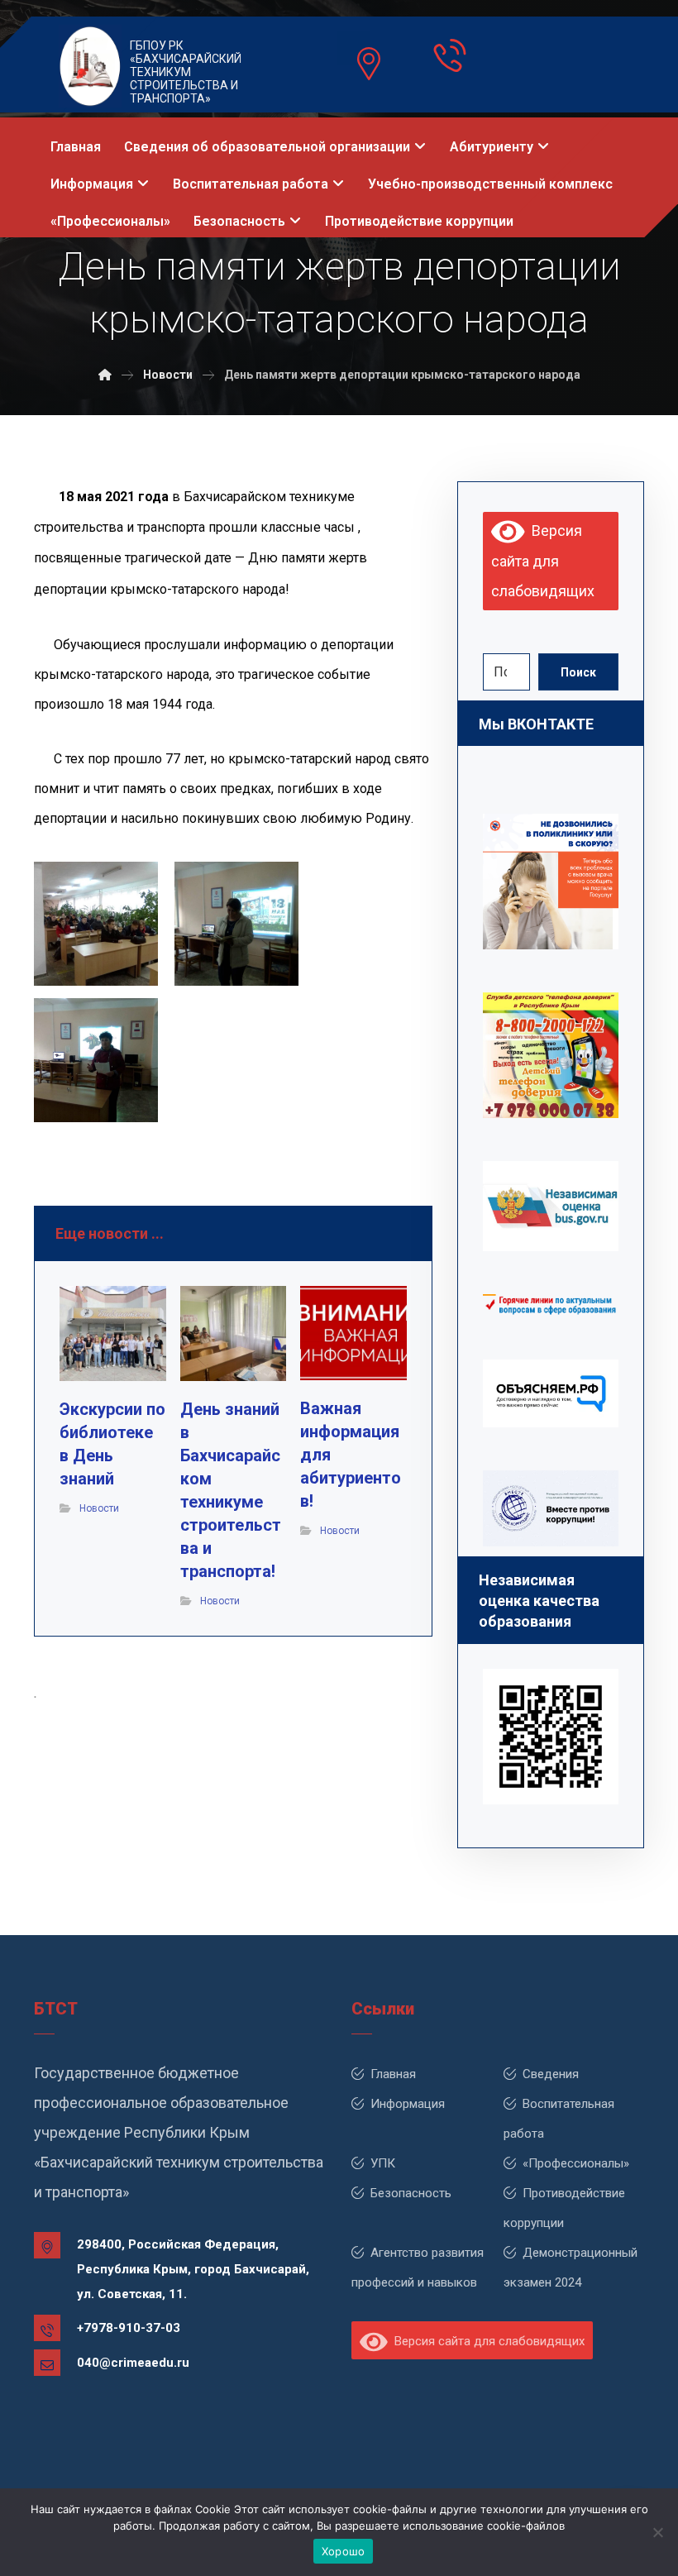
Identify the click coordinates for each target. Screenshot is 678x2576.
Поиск (578, 672)
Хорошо (344, 2551)
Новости (99, 1508)
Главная (393, 2074)
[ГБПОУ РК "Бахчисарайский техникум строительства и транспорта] (105, 375)
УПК (383, 2163)
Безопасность (411, 2193)
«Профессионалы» (576, 2163)
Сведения (551, 2074)
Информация (408, 2104)
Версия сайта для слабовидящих (543, 561)
